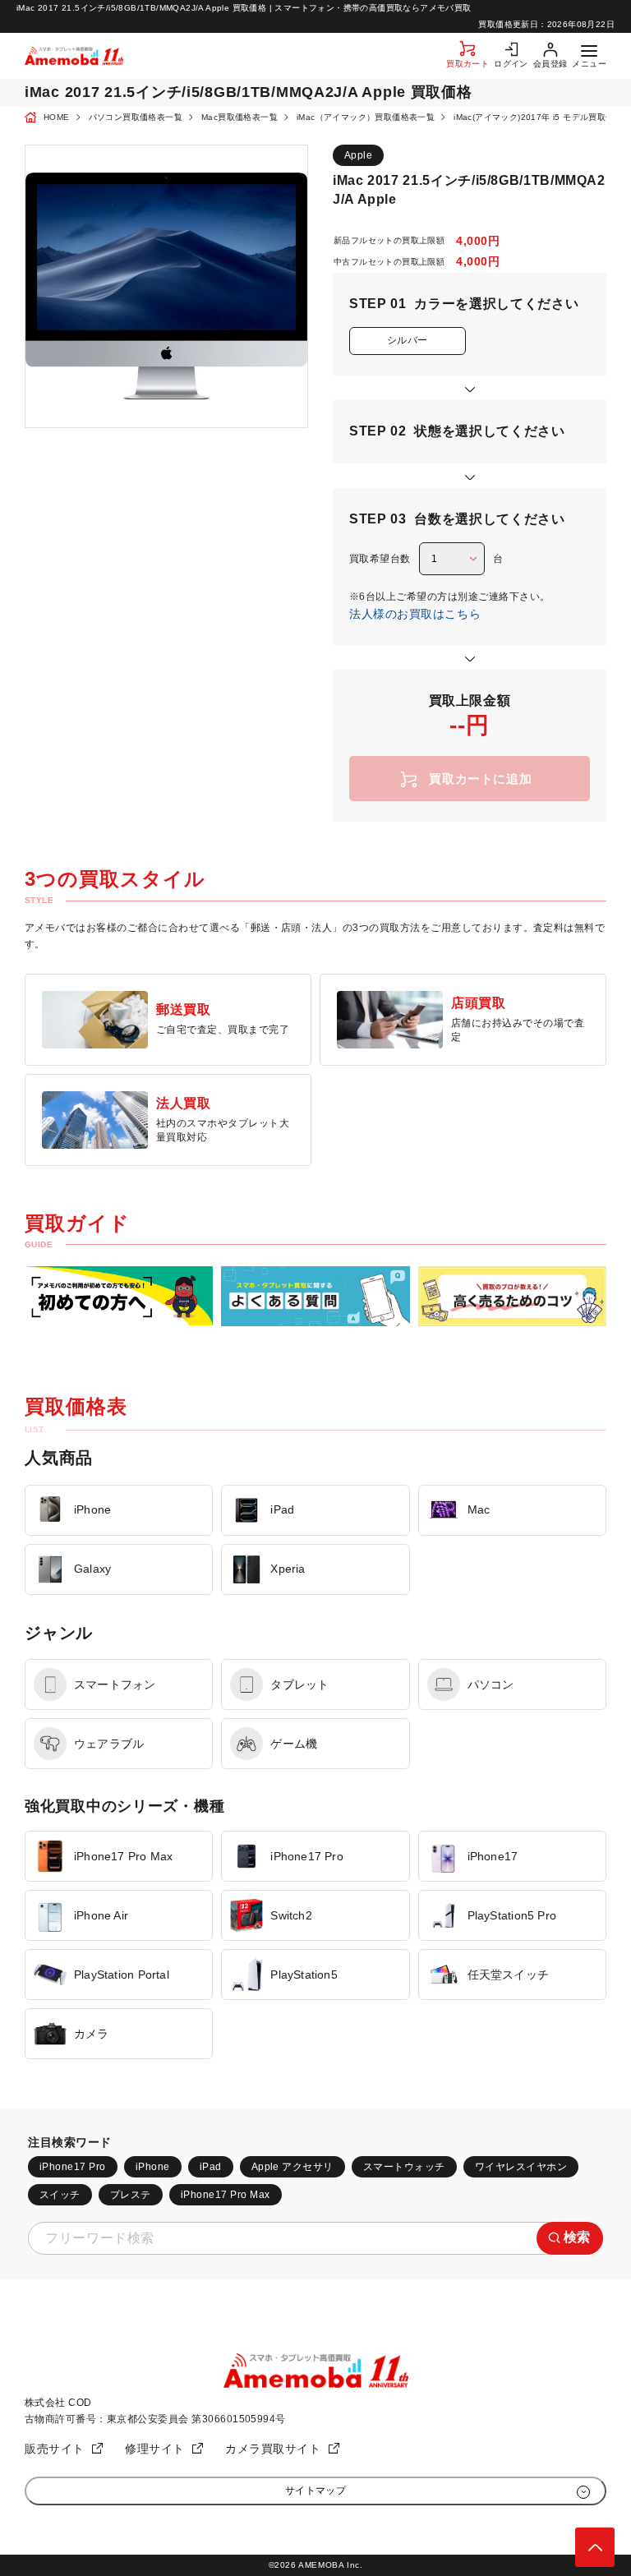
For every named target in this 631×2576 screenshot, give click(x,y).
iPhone (153, 2167)
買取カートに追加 (480, 779)
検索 (577, 2237)
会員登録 (550, 64)
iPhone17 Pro (73, 2167)
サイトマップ (316, 2491)
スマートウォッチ (404, 2167)
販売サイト (55, 2449)
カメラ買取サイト (273, 2449)
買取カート (467, 64)
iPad (211, 2167)
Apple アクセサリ (292, 2167)
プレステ (131, 2195)
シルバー (408, 340)
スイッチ (60, 2195)
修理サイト (155, 2449)
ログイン (511, 64)
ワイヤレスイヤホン (521, 2167)
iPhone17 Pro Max (226, 2195)
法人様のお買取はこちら (415, 614)
